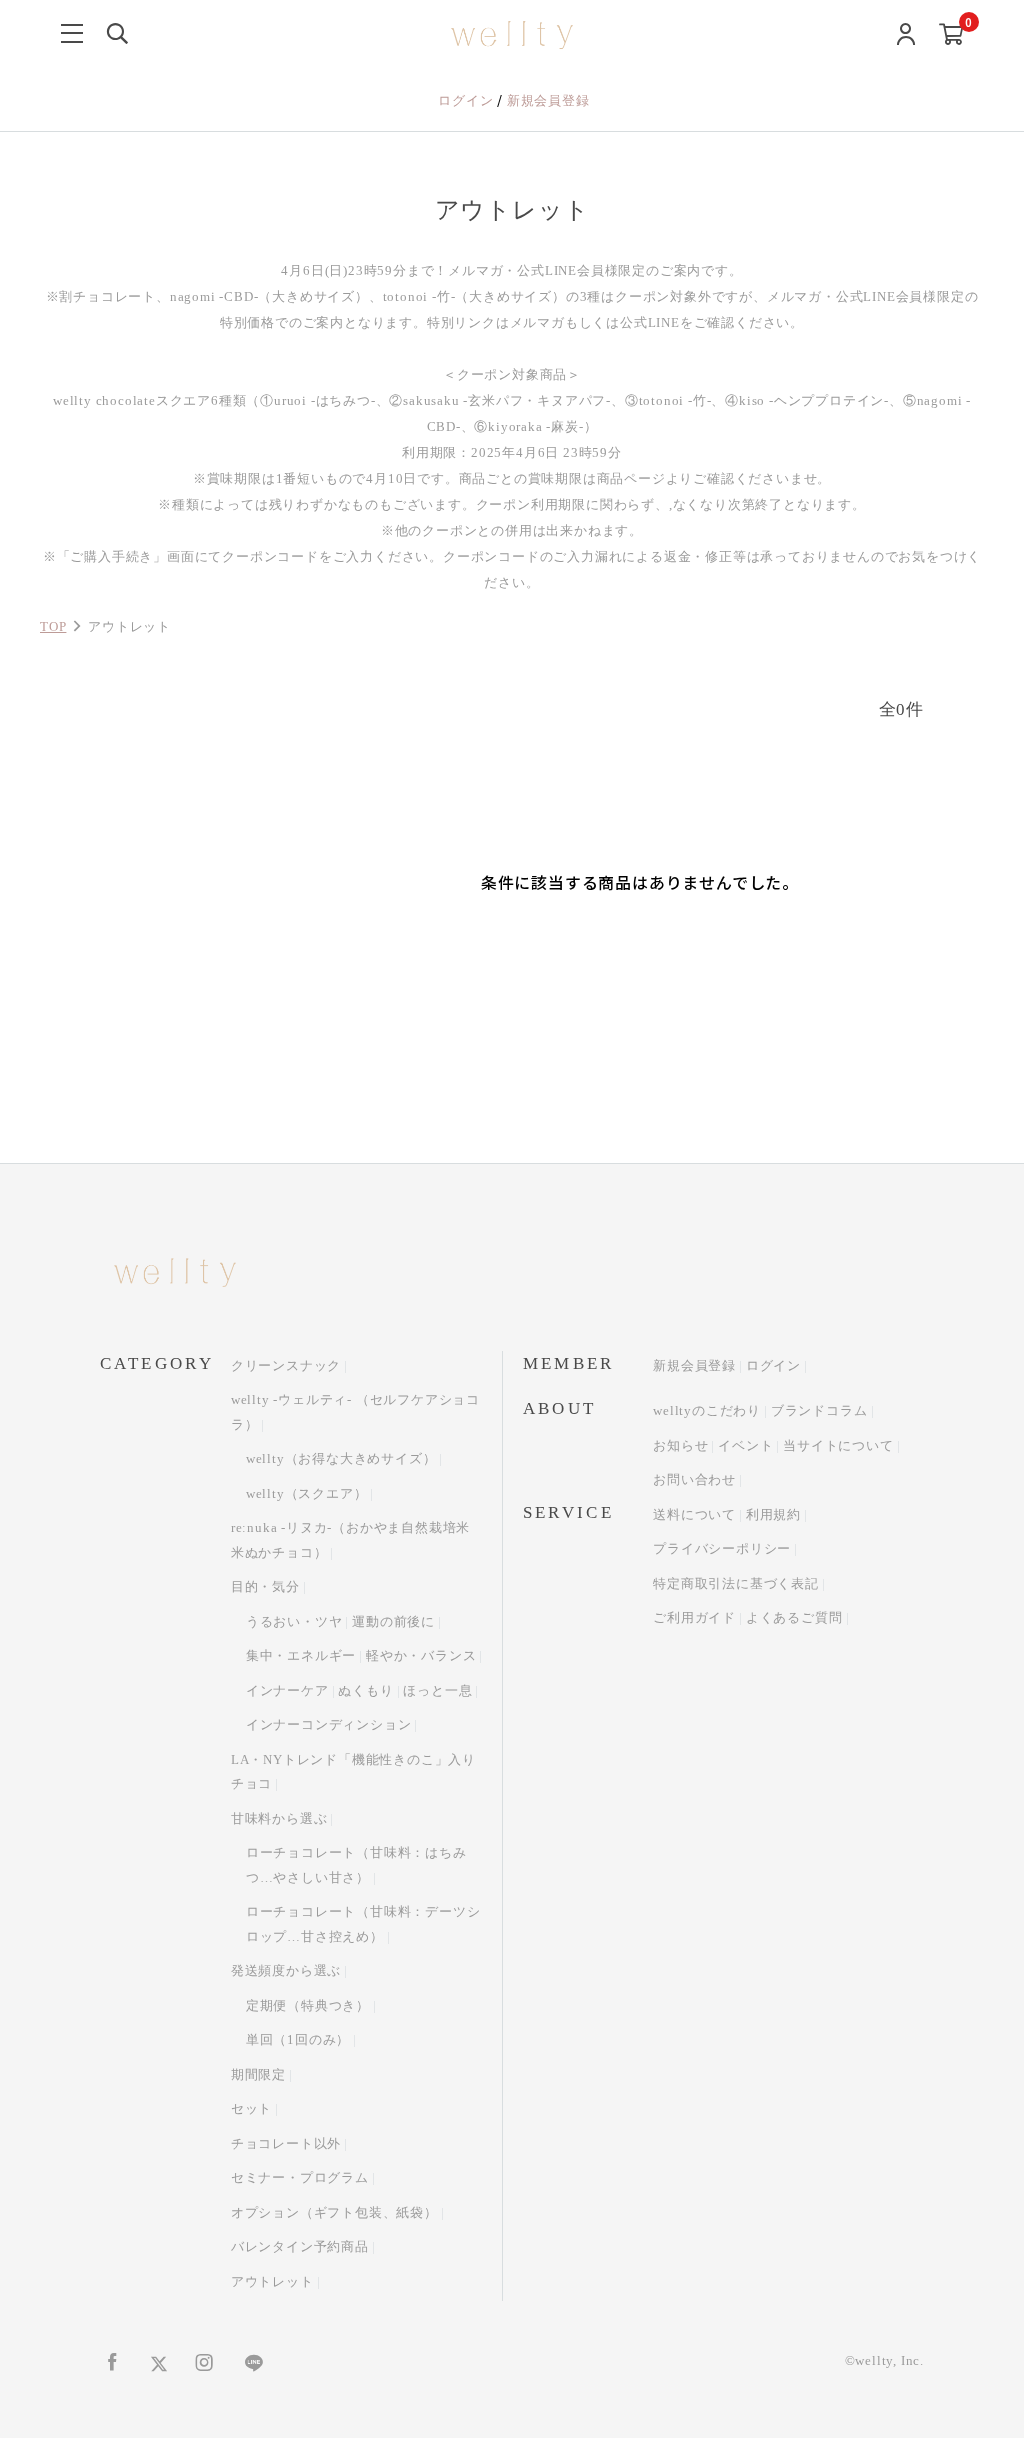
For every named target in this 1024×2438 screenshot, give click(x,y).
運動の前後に (393, 1621)
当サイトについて (838, 1445)
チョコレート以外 (286, 2143)
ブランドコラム (819, 1410)
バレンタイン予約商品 (300, 2246)
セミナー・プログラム (300, 2177)
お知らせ (680, 1445)
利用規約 (773, 1514)
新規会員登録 (548, 100)
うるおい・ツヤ (294, 1621)
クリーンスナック (286, 1365)
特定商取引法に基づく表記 (736, 1583)
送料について (694, 1514)
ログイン (467, 100)
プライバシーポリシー (722, 1548)
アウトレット (272, 2281)
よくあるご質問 (794, 1617)
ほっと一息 (437, 1690)
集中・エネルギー (301, 1655)
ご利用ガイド (694, 1617)
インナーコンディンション (329, 1724)
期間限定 (258, 2074)
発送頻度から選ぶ (286, 1970)
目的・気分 (265, 1586)
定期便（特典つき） (308, 2005)
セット (251, 2108)
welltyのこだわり (707, 1410)
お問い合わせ (694, 1479)
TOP (53, 626)
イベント (745, 1445)
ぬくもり (365, 1690)
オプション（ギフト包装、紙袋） (334, 2212)
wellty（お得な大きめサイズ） (341, 1458)
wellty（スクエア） (307, 1493)
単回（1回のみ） (298, 2039)
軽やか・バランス (421, 1655)
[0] (951, 35)
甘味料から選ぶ (279, 1818)
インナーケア (287, 1690)
